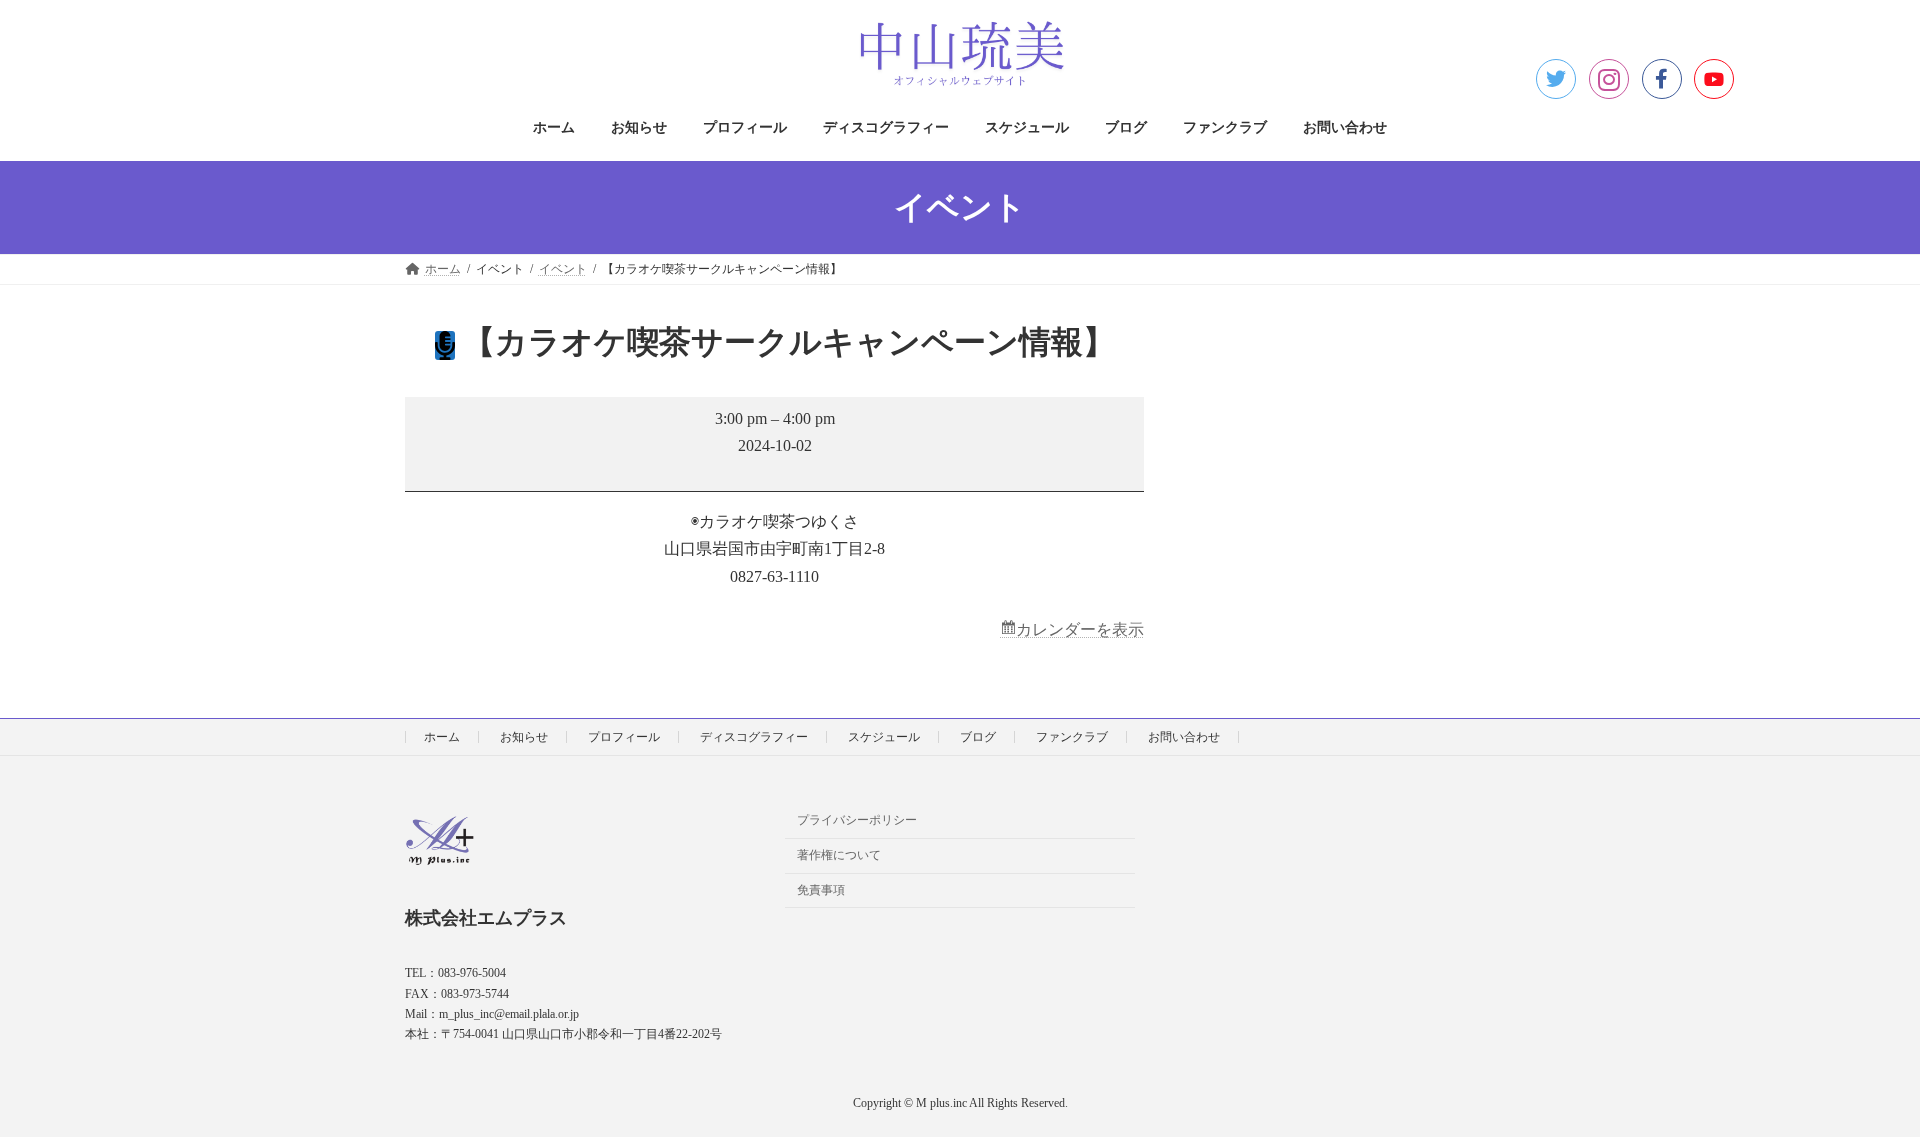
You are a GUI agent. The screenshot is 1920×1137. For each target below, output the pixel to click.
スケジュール (884, 737)
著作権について (839, 855)
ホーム (442, 737)
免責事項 (821, 890)
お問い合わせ (1184, 737)
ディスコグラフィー (754, 737)
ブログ (978, 737)
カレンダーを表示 (1080, 629)
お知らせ (524, 737)
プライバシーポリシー (857, 820)
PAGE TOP (1858, 1084)
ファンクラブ (1072, 737)
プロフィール (624, 737)
